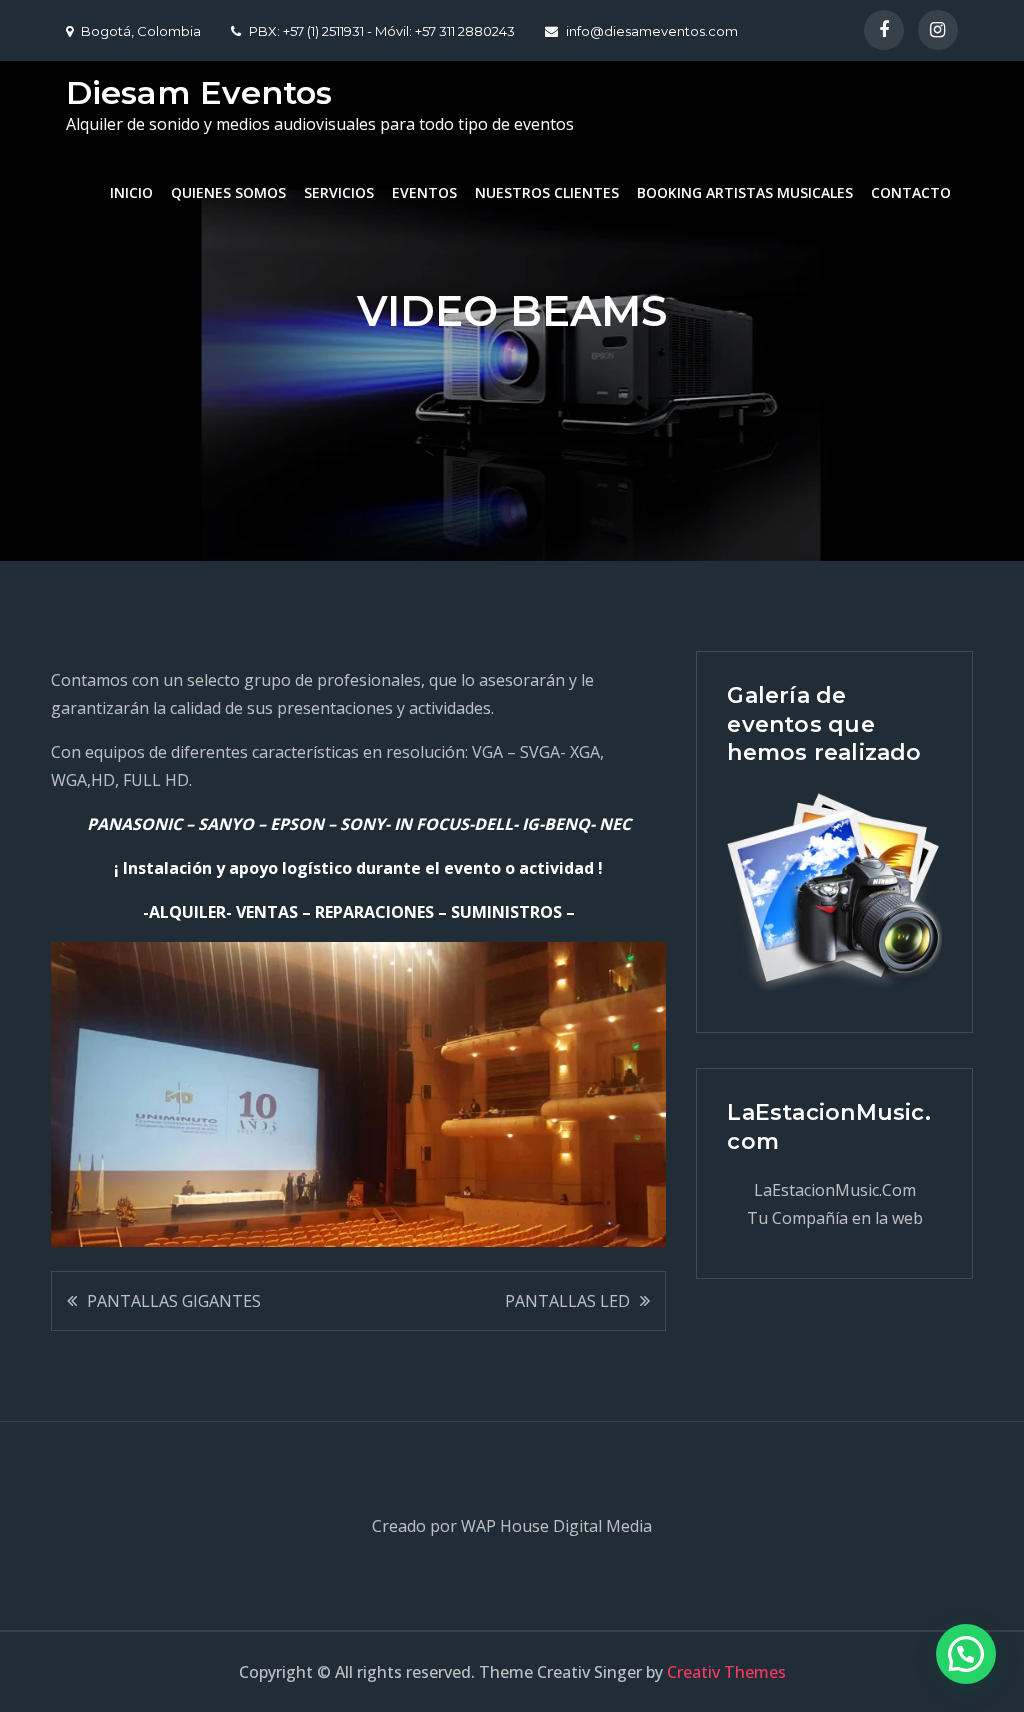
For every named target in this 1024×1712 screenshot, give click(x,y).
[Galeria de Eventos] (834, 893)
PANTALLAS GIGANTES (174, 1301)
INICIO (131, 192)
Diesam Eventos (199, 92)
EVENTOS (424, 192)
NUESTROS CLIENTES (547, 192)
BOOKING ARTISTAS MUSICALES (745, 192)
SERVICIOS (339, 192)
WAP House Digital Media (556, 1526)
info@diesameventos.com (652, 31)
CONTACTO (911, 192)
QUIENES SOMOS (228, 192)
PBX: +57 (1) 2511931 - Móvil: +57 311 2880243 (382, 31)
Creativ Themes (726, 1672)
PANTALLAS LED (567, 1301)
